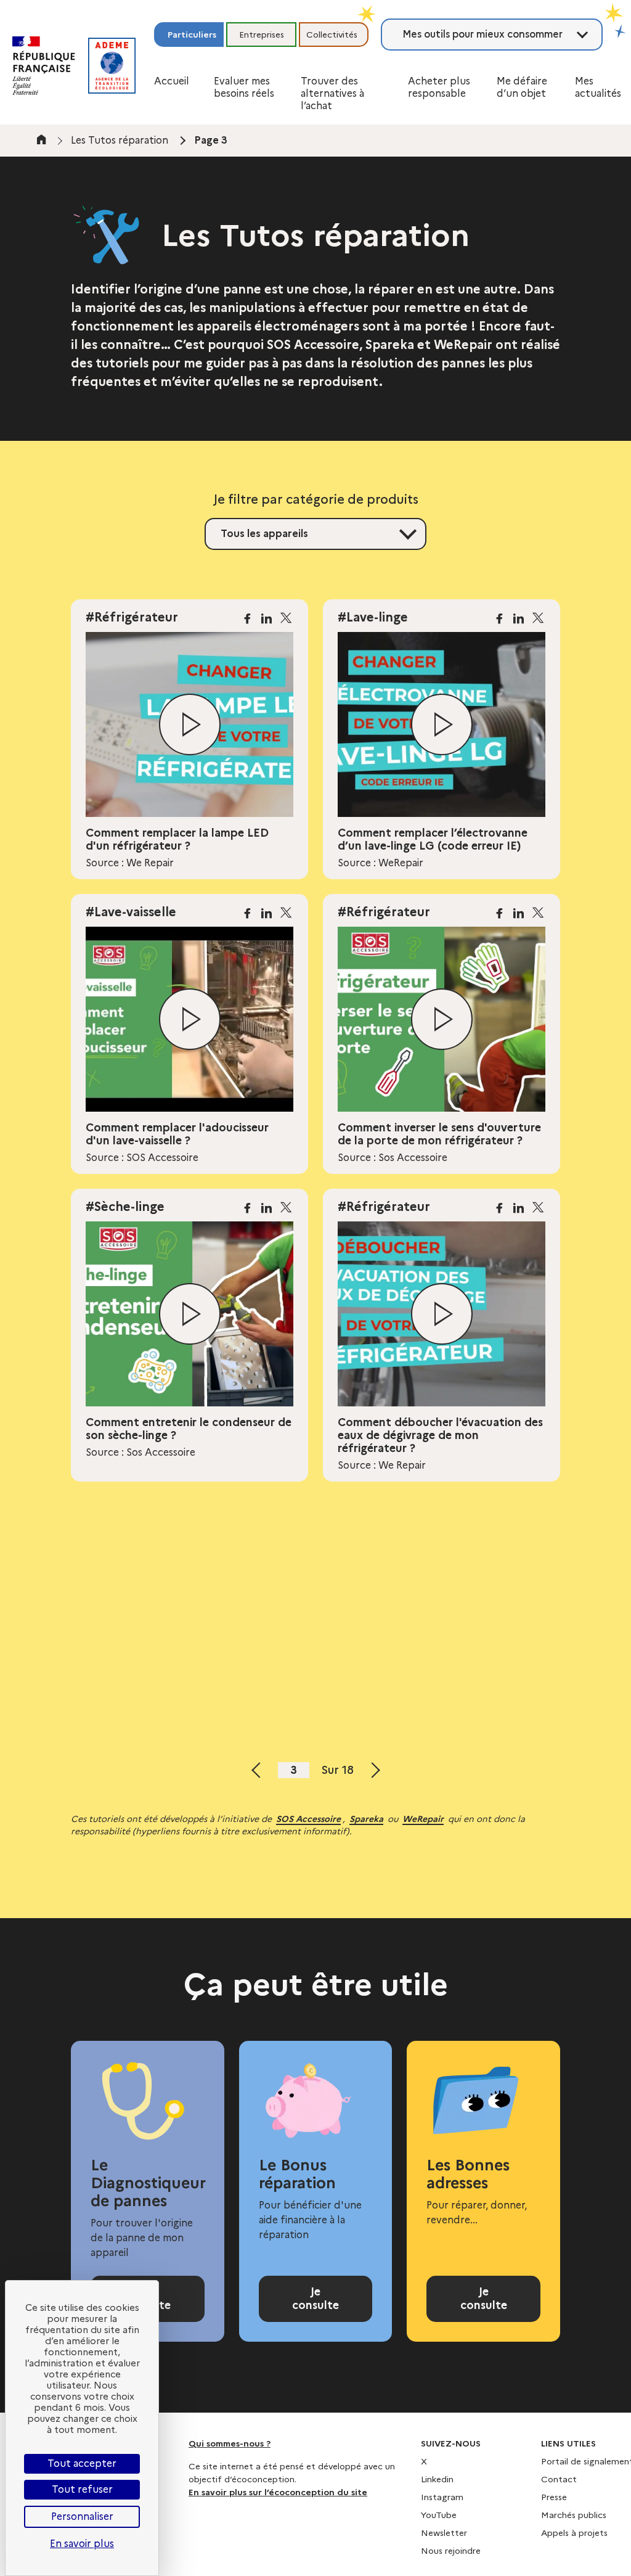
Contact (559, 2479)
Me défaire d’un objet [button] (522, 87)
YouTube (439, 2515)
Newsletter (444, 2533)
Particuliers (192, 35)
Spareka (366, 1819)
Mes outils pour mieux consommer (482, 34)
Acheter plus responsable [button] (439, 87)
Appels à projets (574, 2533)
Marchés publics (574, 2515)
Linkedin (437, 2479)
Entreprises (262, 35)
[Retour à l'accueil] (112, 66)
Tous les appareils (264, 534)
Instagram (442, 2497)
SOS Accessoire (308, 1819)
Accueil (172, 81)
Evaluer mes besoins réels (244, 87)
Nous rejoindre (451, 2551)
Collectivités (332, 35)
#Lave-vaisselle (131, 912)
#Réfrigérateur (132, 617)
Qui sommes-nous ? (230, 2443)
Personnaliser (82, 2517)
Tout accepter (82, 2463)
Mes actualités (598, 87)
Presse (554, 2497)
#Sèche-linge (125, 1207)
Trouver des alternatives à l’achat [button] (332, 93)
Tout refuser (82, 2489)
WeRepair (423, 1819)
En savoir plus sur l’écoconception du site (278, 2492)
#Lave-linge (373, 617)
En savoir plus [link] (82, 2544)
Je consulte (315, 2299)
